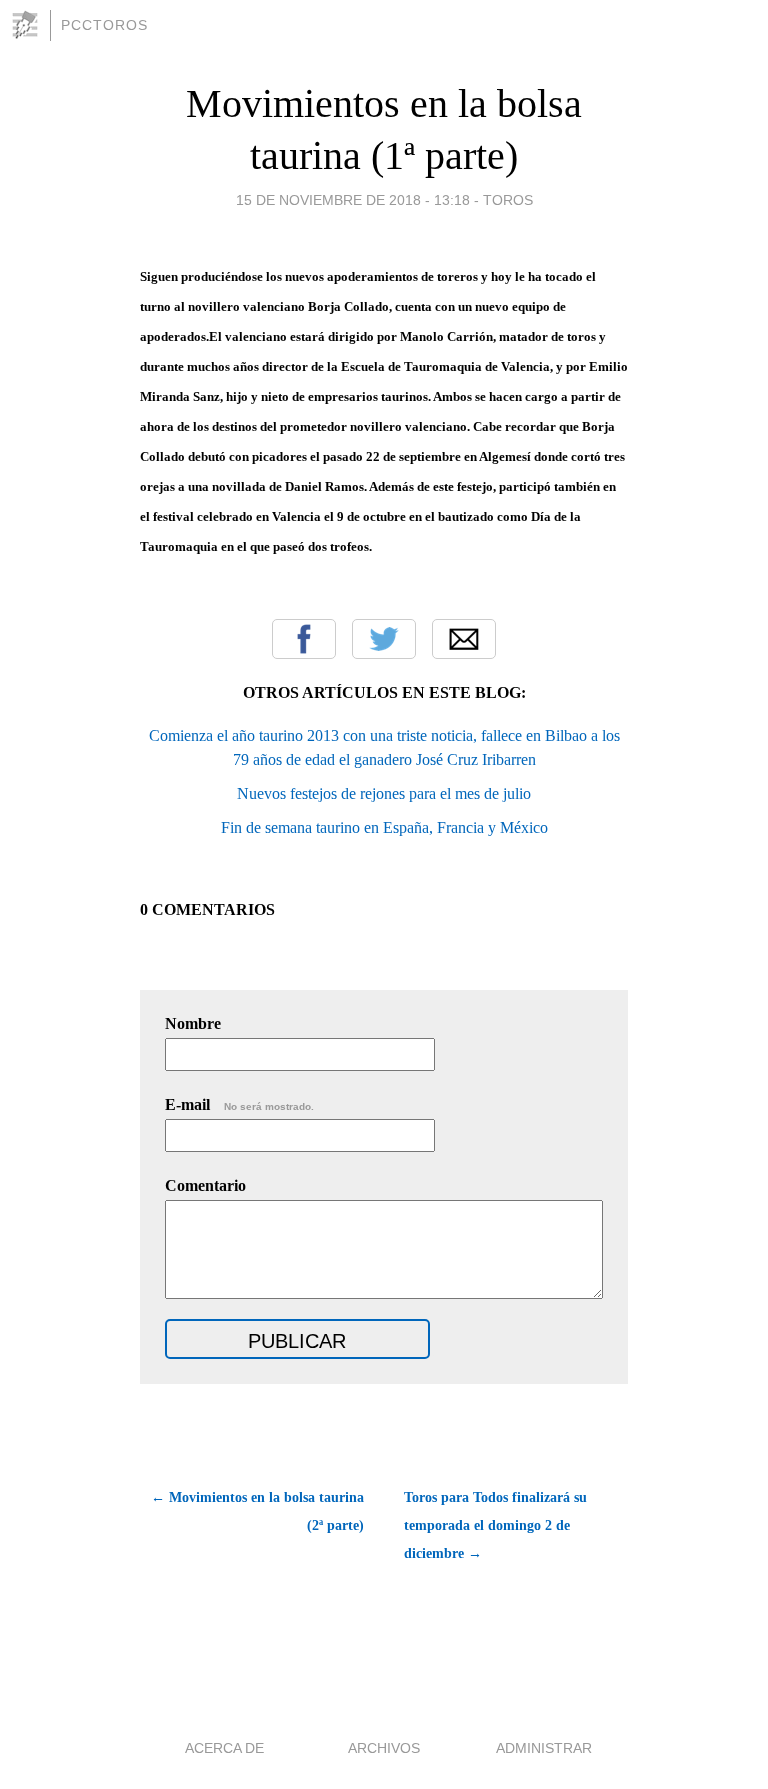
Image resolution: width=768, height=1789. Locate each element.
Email (464, 639)
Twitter (384, 639)
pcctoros (104, 25)
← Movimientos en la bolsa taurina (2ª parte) (257, 1511)
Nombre (193, 1023)
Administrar (544, 1748)
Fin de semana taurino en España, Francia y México (384, 827)
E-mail (239, 1104)
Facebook (304, 639)
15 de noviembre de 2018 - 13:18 (353, 200)
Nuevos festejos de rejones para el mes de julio (384, 793)
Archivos (384, 1748)
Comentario (205, 1185)
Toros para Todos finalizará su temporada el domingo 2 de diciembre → (495, 1525)
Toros (508, 200)
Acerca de (224, 1748)
